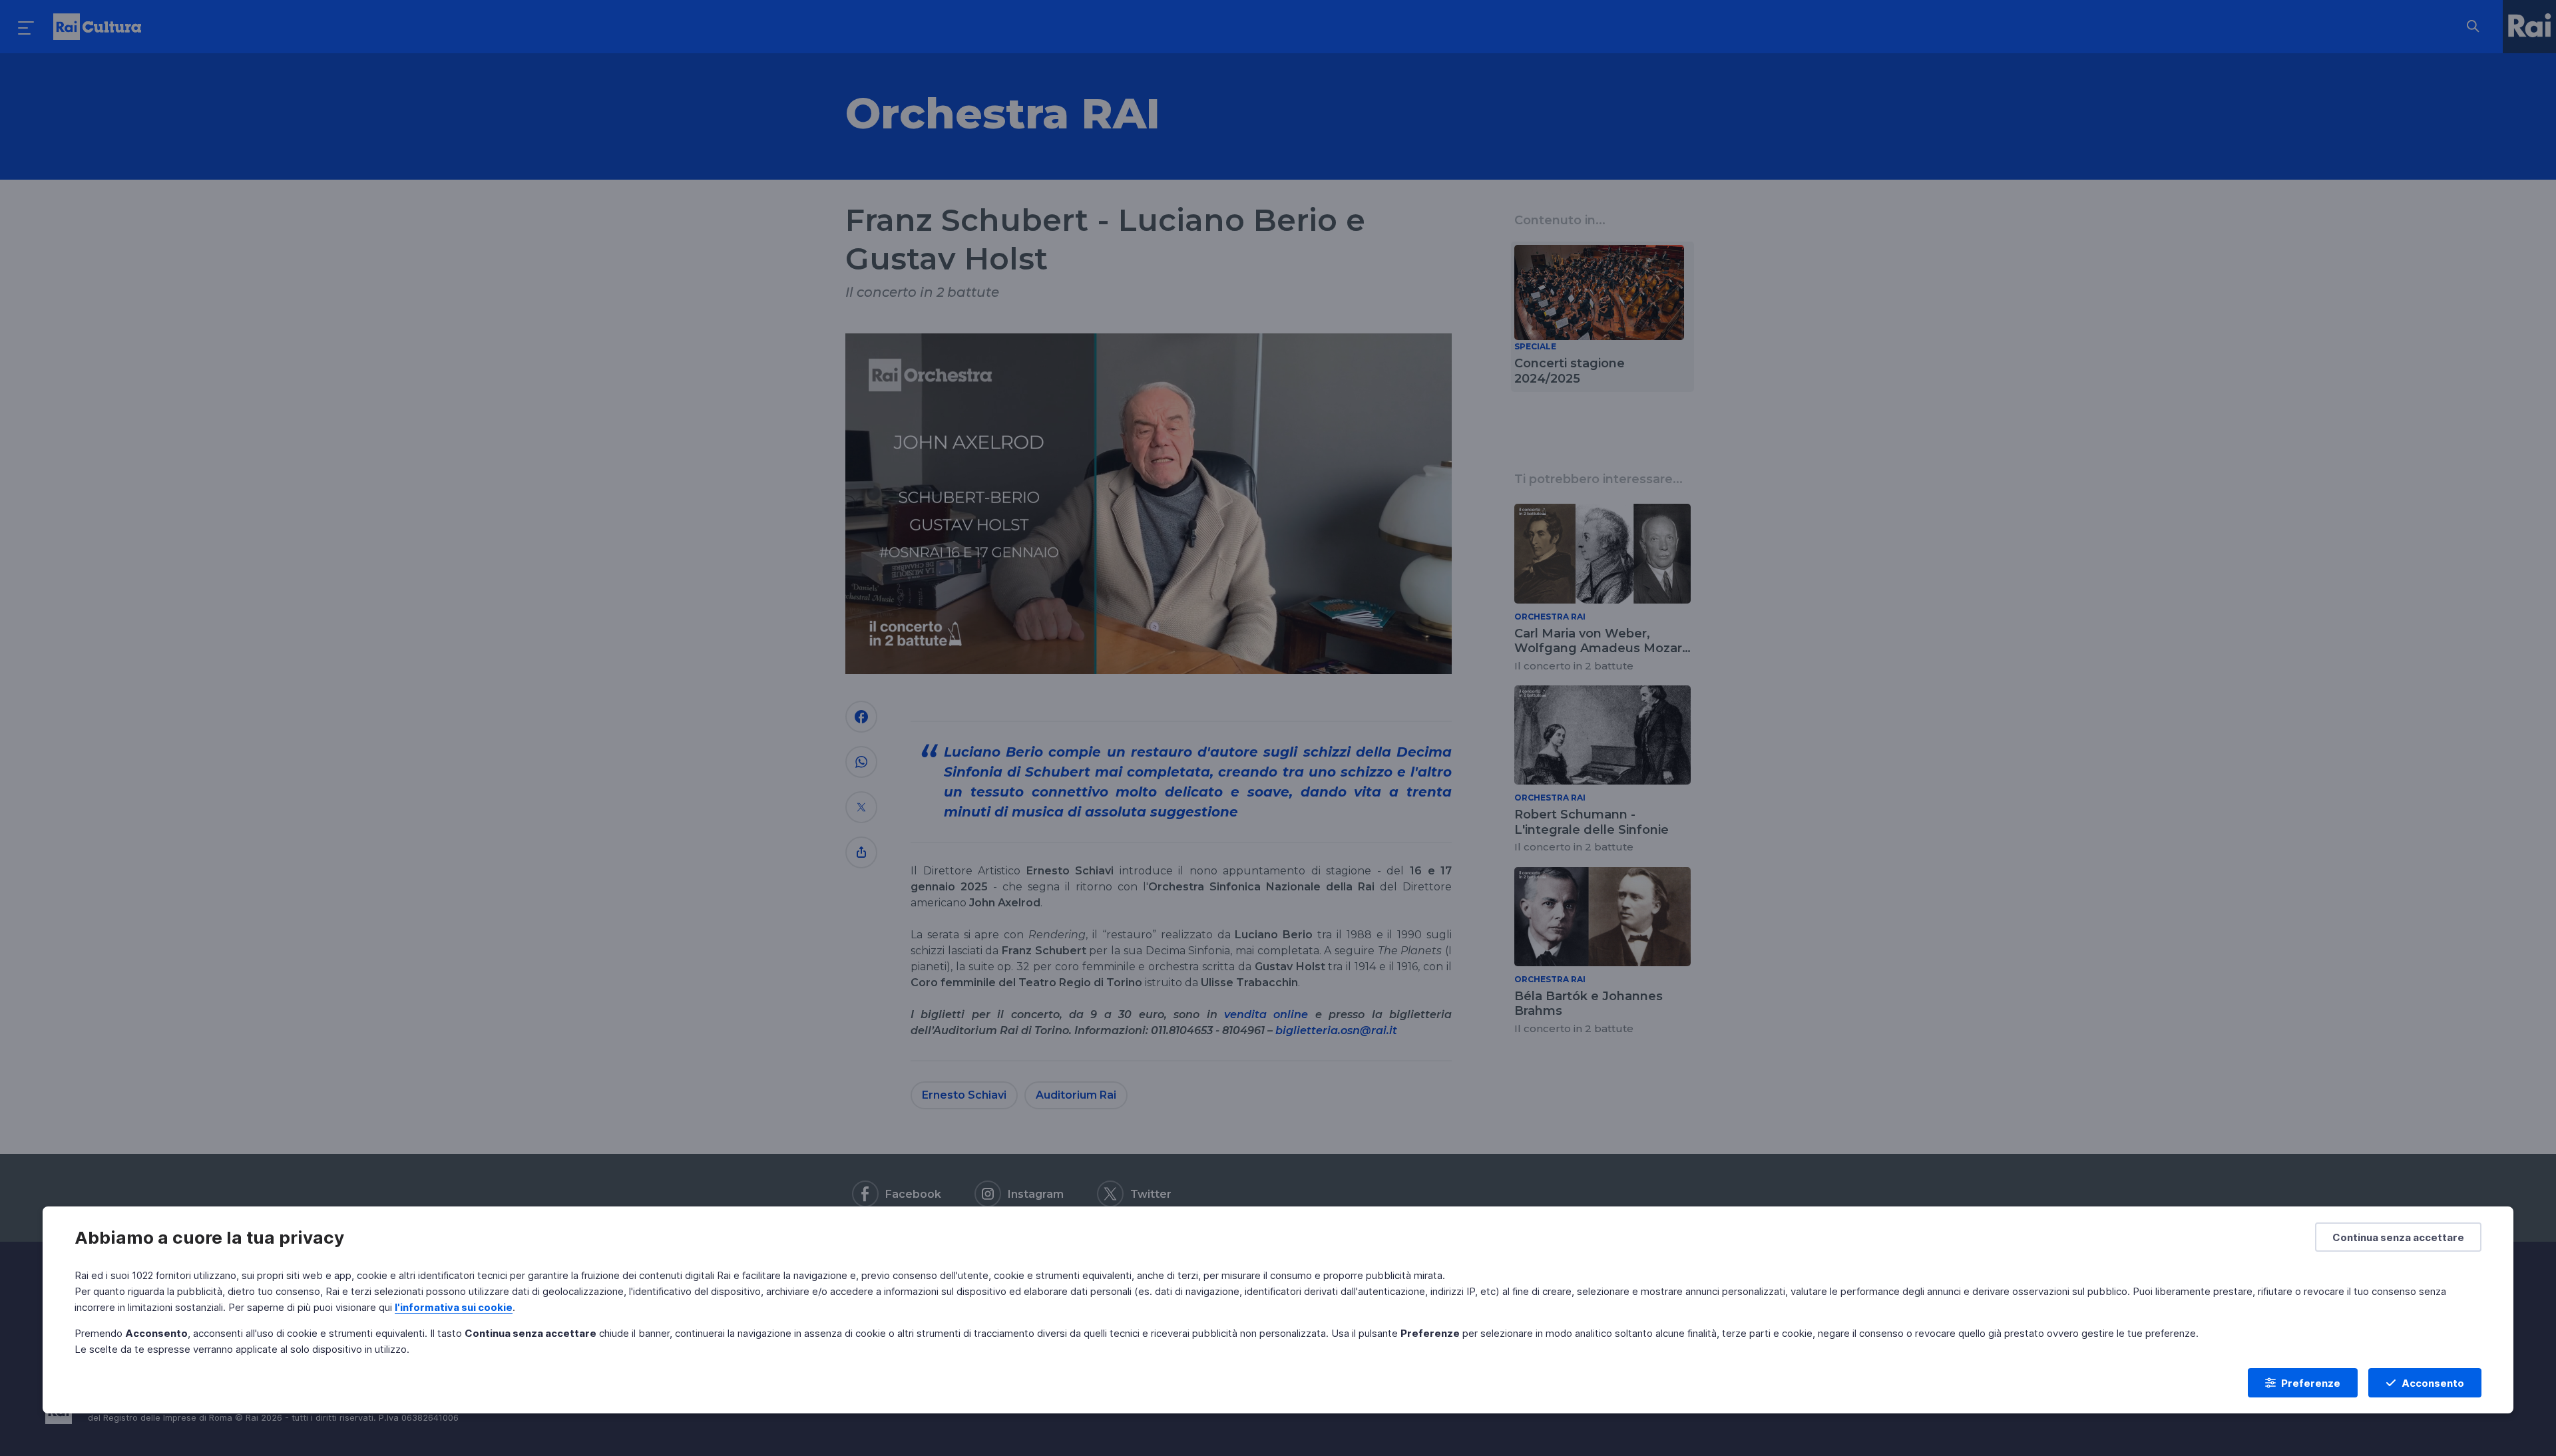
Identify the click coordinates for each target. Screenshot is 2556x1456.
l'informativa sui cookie (454, 1307)
